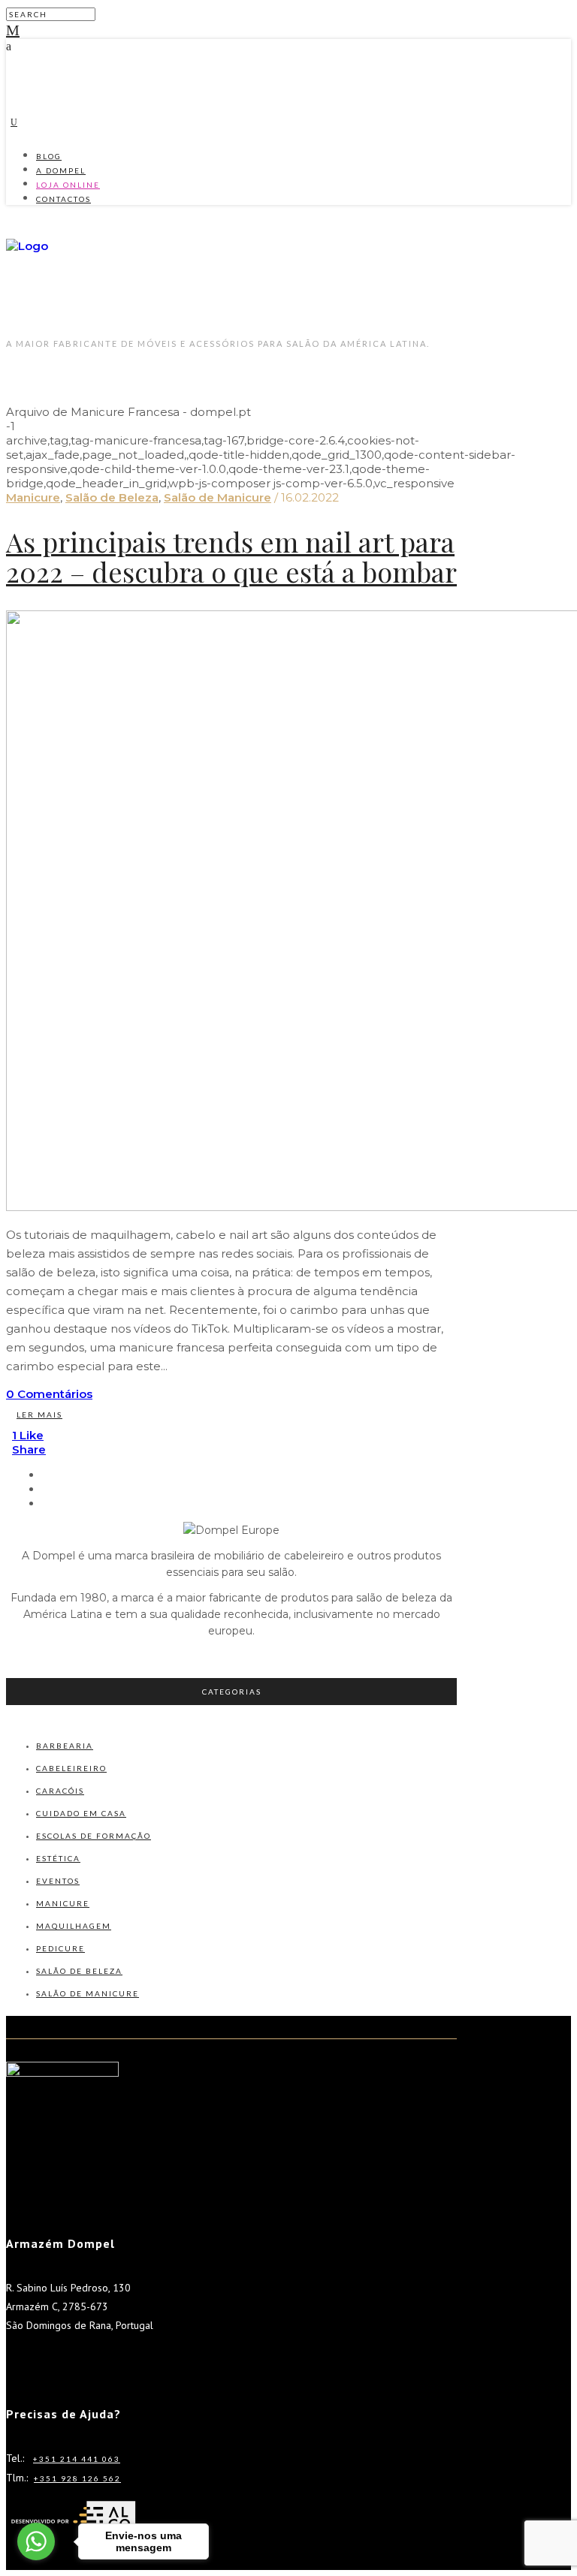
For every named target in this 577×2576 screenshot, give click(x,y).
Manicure (33, 497)
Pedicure (60, 1948)
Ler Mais (39, 1415)
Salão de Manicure (218, 497)
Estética (58, 1858)
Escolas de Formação (94, 1836)
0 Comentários (49, 1394)
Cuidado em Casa (81, 1813)
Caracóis (60, 1791)
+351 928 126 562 (77, 2478)
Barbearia (65, 1746)
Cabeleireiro (71, 1768)
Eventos (58, 1881)
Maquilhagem (74, 1926)
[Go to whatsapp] (36, 2541)
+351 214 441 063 (77, 2459)
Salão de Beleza (112, 497)
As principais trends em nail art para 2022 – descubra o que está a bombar (231, 556)
